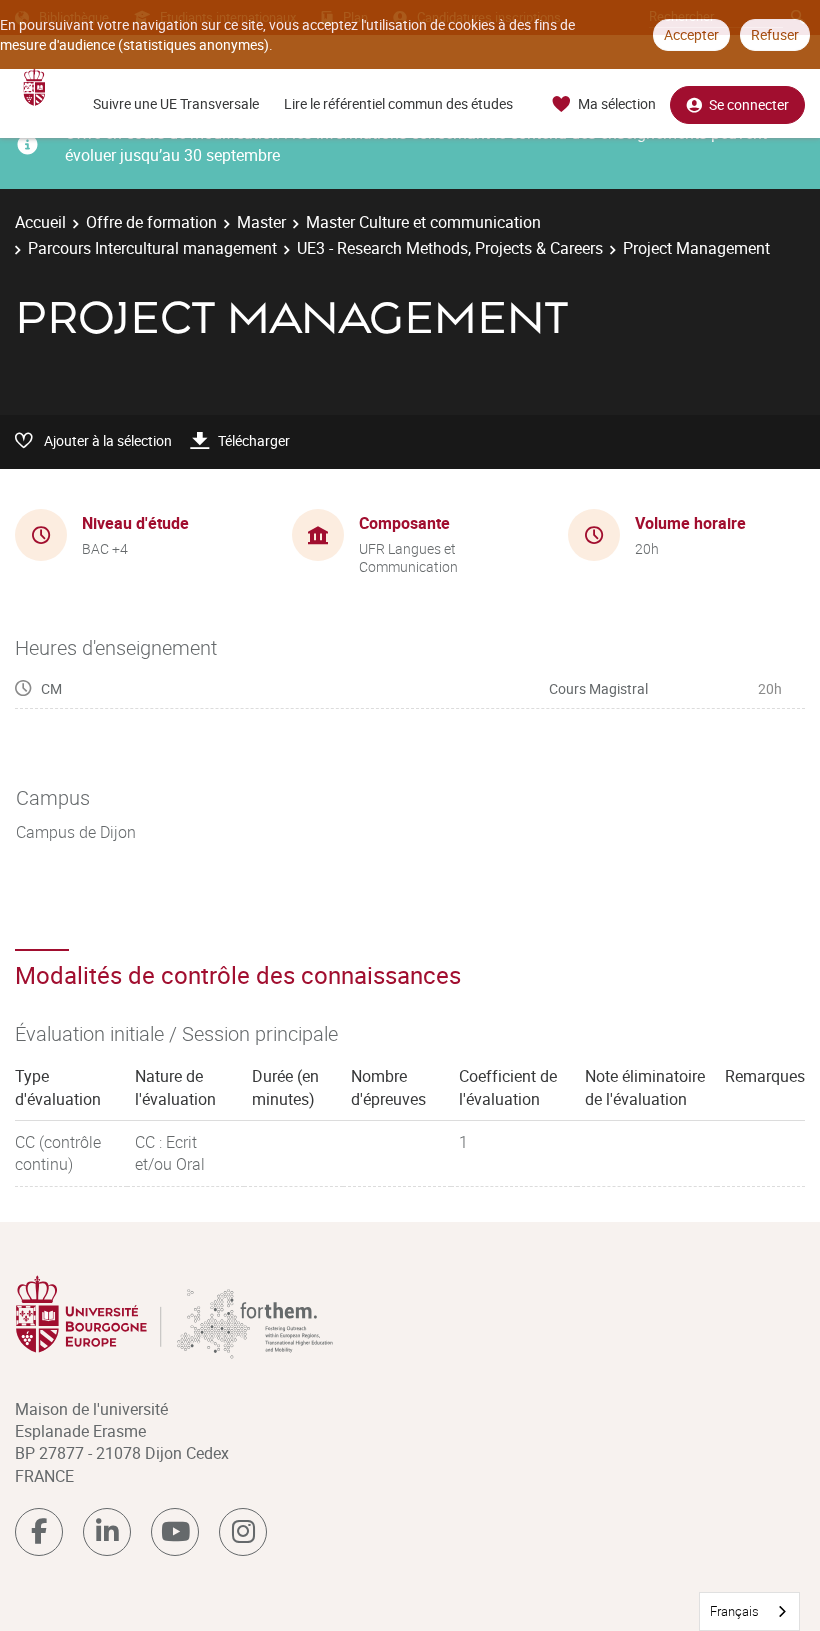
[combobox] (749, 1611)
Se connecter (749, 104)
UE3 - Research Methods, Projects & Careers (450, 248)
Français (734, 1611)
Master (261, 222)
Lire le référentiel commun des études (398, 103)
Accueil (40, 222)
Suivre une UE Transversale (176, 103)
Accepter (691, 34)
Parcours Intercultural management (152, 248)
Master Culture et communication (423, 222)
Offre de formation (151, 222)
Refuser (775, 34)
